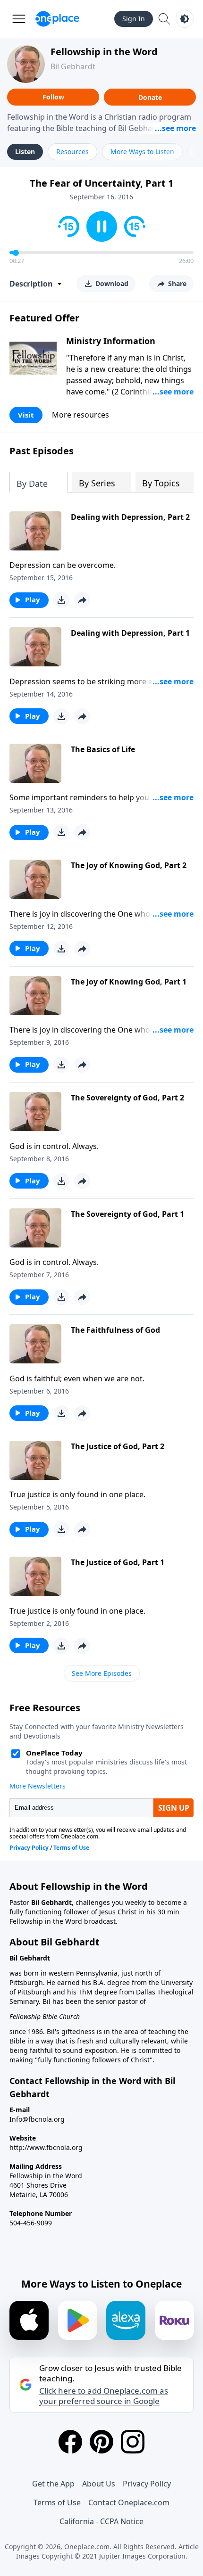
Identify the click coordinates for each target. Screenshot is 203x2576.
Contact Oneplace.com (129, 2502)
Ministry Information (111, 341)
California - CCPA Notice (101, 2521)
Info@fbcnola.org (37, 2119)
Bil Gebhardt (73, 66)
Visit (26, 415)
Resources (72, 152)
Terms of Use (57, 2502)
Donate (150, 97)
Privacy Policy (147, 2484)
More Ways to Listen (142, 152)
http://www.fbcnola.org (46, 2147)
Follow (53, 97)
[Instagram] (133, 2442)
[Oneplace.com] (57, 19)
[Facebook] (70, 2442)
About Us (99, 2484)
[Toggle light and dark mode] (185, 19)
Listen (25, 152)
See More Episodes (102, 1673)
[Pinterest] (101, 2442)
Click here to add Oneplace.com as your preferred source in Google (104, 2396)
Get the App (53, 2484)
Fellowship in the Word (104, 52)
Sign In (134, 19)
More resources (80, 415)
